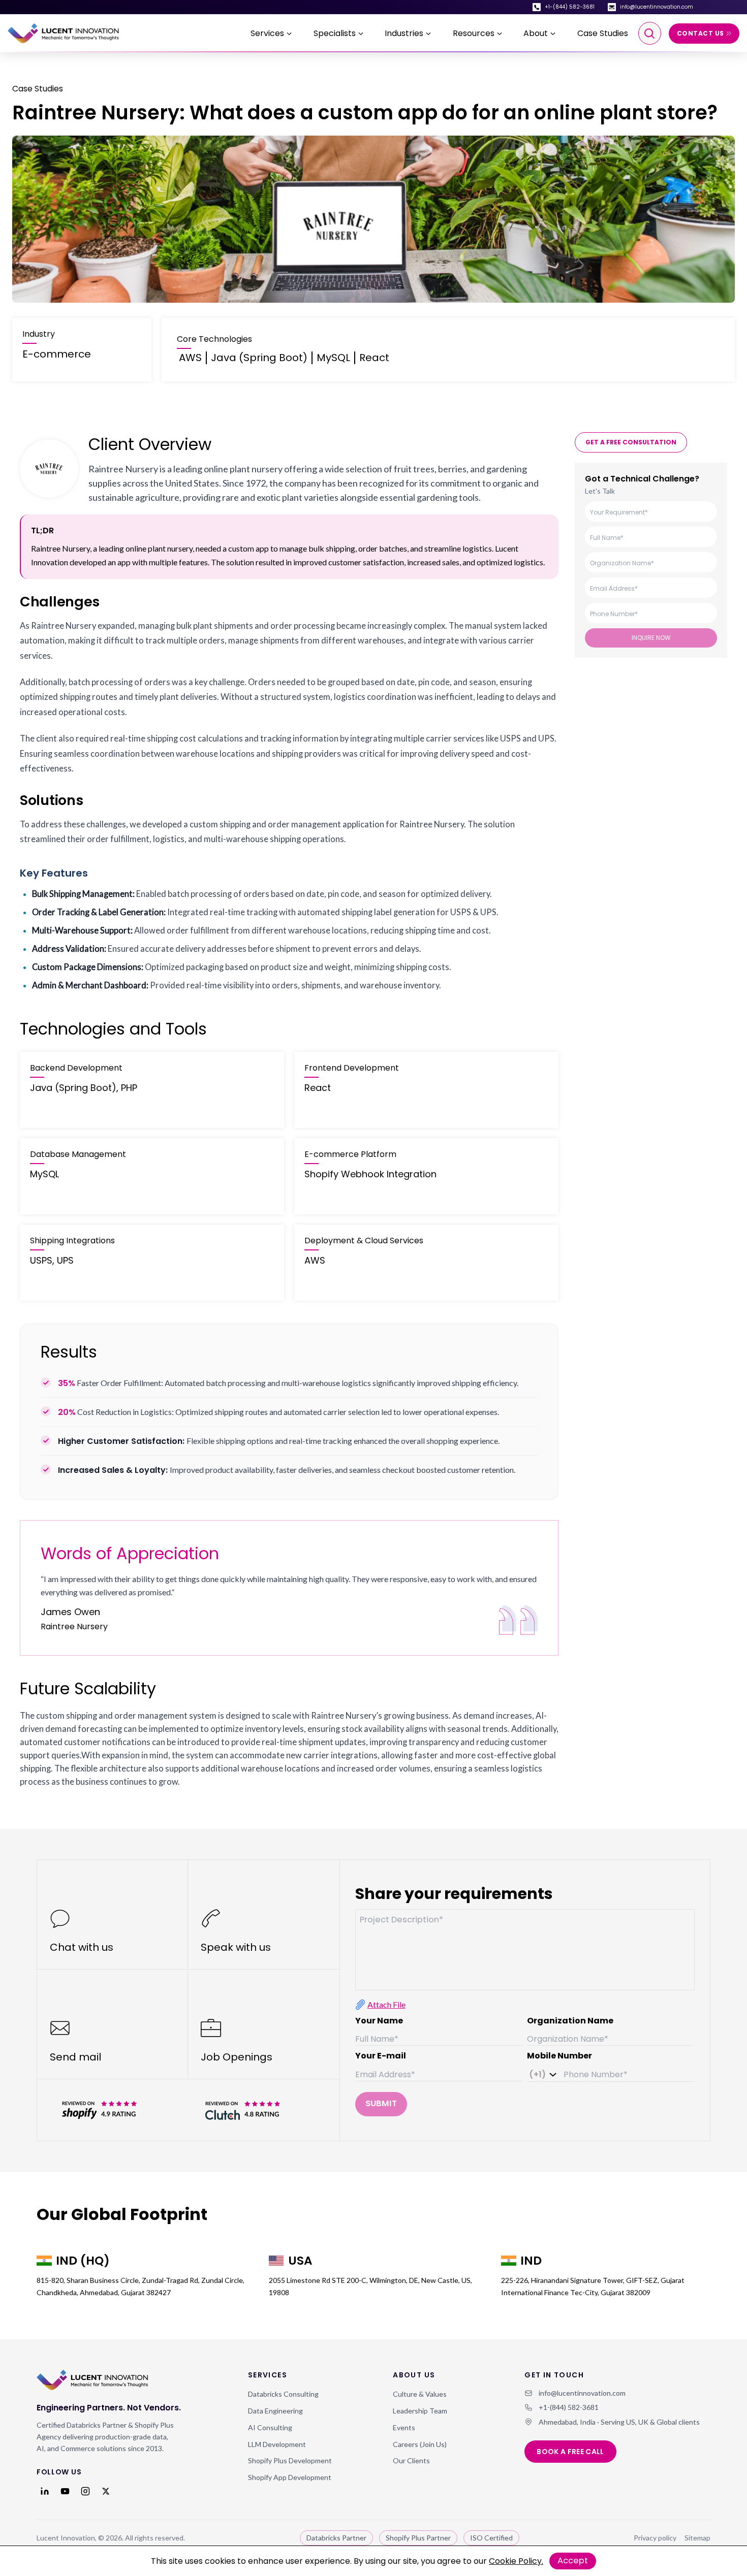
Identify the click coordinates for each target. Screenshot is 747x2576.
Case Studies (603, 33)
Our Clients (411, 2460)
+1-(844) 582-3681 (570, 7)
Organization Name (570, 2021)
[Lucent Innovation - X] (106, 2491)
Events (404, 2427)
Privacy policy (655, 2538)
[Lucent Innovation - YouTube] (65, 2491)
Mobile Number (559, 2056)
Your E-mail (381, 2056)
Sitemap (697, 2538)
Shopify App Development (290, 2477)
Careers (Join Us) (420, 2444)
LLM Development (277, 2444)
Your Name (379, 2021)
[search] (650, 33)
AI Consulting (270, 2427)
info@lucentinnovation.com (657, 7)
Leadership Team (420, 2411)
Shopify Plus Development (290, 2460)
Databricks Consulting (283, 2394)
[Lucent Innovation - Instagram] (85, 2491)
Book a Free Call (570, 2452)
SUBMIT (381, 2103)
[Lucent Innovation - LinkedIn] (45, 2491)
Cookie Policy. (516, 2561)
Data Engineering (275, 2411)
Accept (573, 2561)
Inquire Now (651, 638)
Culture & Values (420, 2394)
